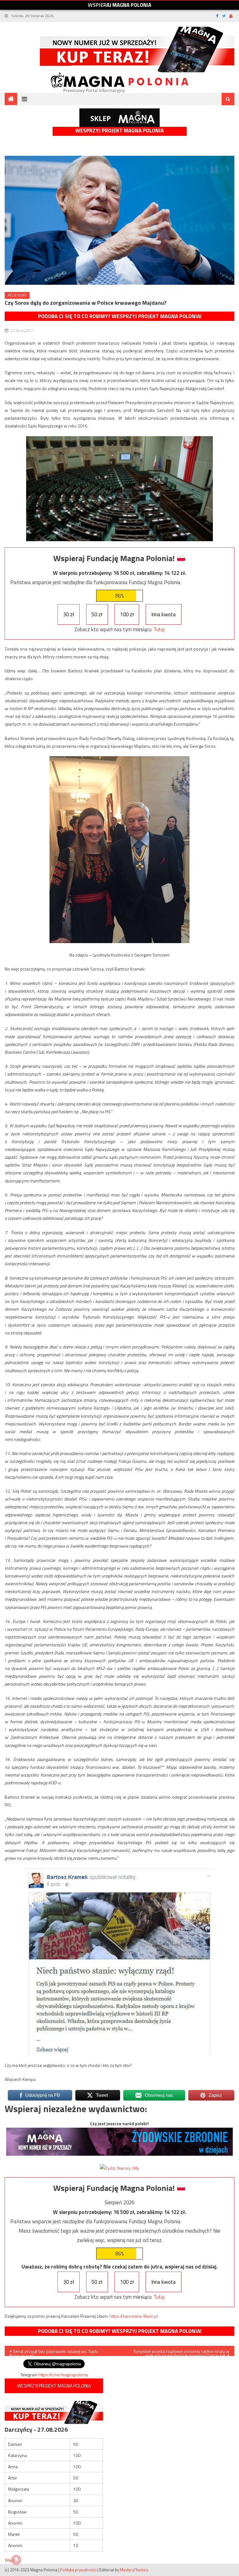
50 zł (97, 614)
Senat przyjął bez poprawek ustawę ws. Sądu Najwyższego (54, 2352)
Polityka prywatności (78, 2570)
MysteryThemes (134, 2570)
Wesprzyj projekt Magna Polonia (119, 131)
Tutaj (159, 629)
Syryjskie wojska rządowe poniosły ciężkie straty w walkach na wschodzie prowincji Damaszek (181, 2352)
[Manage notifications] (16, 2560)
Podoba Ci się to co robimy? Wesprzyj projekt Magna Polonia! (120, 316)
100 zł (127, 614)
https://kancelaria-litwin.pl (134, 2316)
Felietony (17, 295)
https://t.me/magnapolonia (63, 2375)
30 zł (69, 614)
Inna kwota (164, 614)
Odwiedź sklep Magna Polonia (119, 118)
